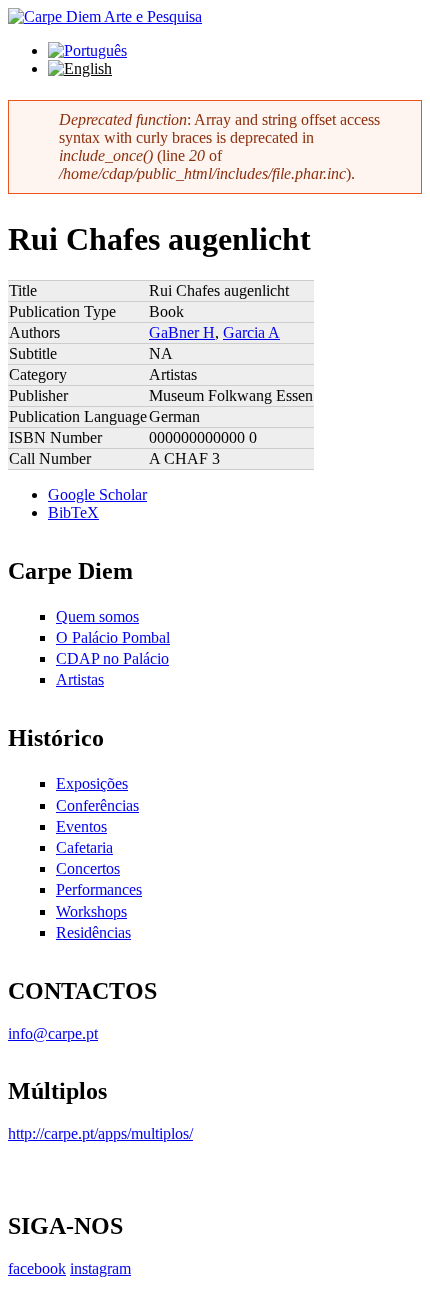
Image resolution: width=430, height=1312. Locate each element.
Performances (99, 889)
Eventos (81, 826)
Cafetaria (84, 847)
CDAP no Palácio (112, 658)
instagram (100, 1268)
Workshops (91, 911)
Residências (93, 932)
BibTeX (73, 512)
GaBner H (182, 332)
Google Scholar (97, 494)
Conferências (97, 805)
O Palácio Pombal (113, 637)
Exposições (92, 783)
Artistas (80, 679)
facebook (37, 1268)
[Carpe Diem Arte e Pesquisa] (105, 16)
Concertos (88, 868)
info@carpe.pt (53, 1033)
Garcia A (251, 332)
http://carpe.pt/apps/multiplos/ (100, 1133)
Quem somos (97, 616)
